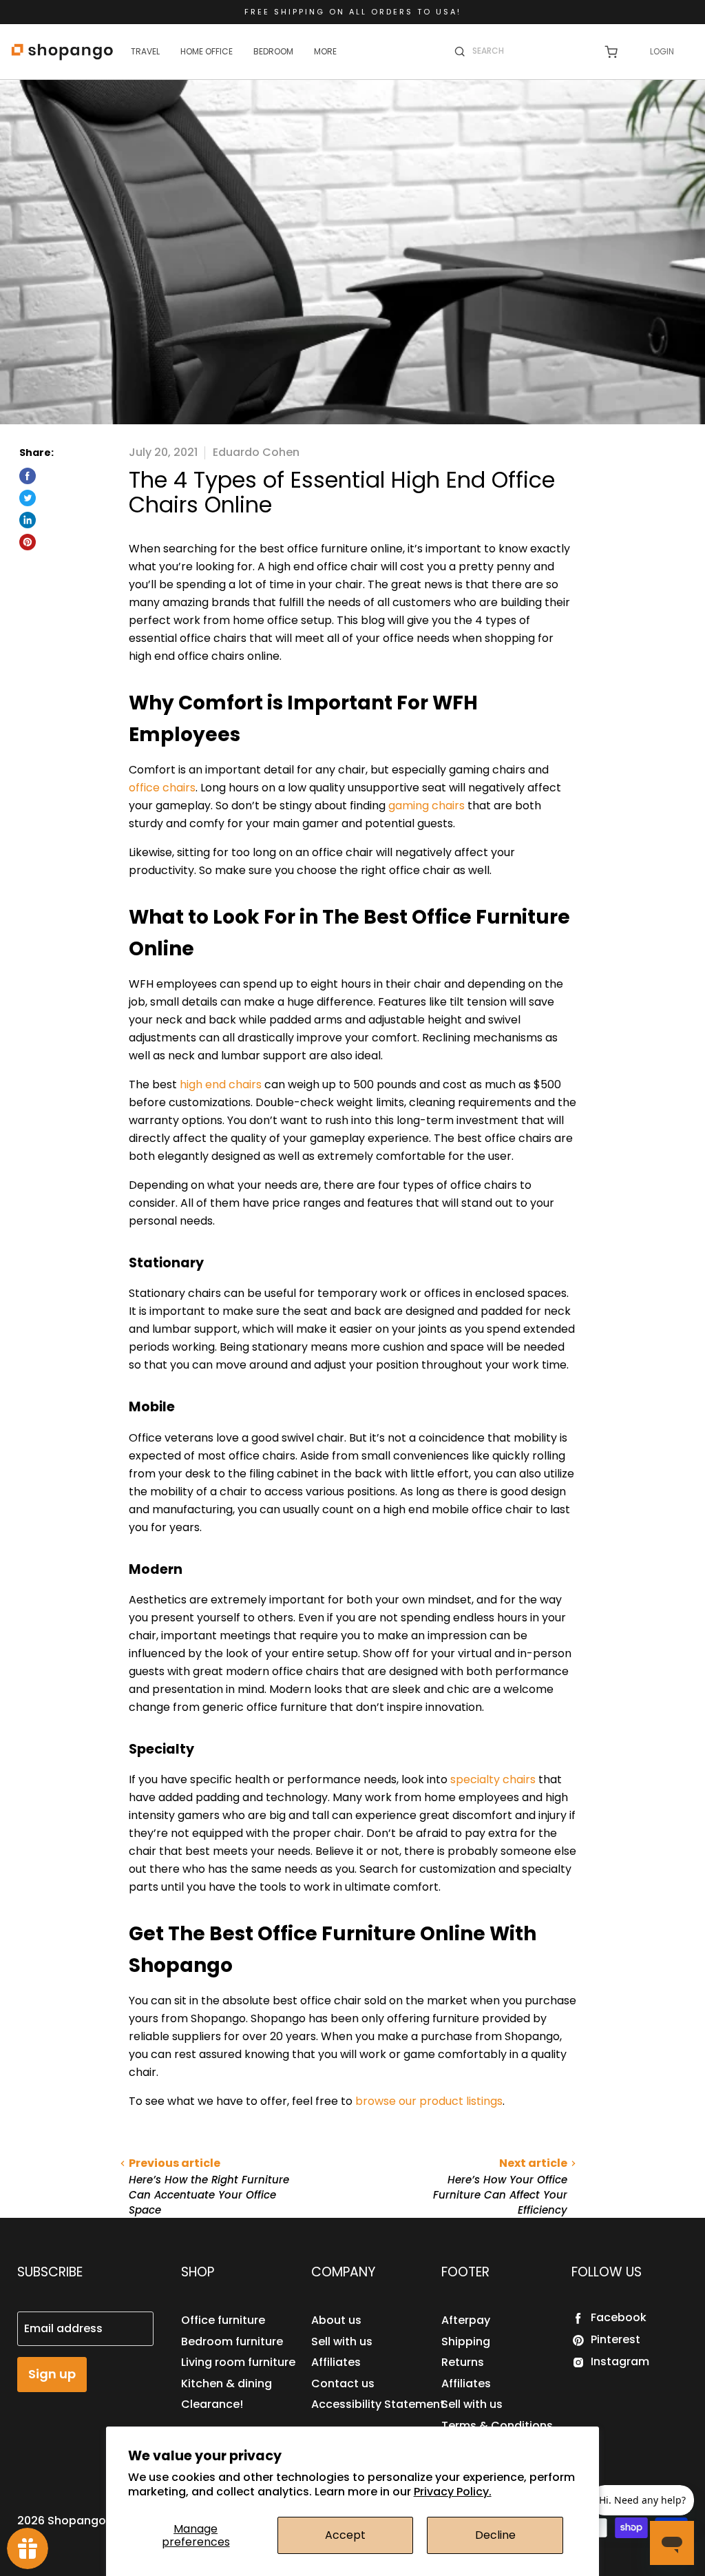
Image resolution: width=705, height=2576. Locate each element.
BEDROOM (273, 51)
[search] (529, 51)
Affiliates (336, 2362)
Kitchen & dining (227, 2383)
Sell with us (342, 2341)
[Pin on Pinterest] (28, 542)
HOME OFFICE (207, 51)
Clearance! (212, 2404)
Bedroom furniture (232, 2341)
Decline (495, 2535)
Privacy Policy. (453, 2492)
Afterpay (466, 2320)
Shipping (466, 2341)
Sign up (52, 2374)
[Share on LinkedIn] (28, 520)
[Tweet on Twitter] (28, 498)
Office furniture (223, 2320)
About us (336, 2320)
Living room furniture (238, 2362)
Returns (463, 2362)
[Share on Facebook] (28, 476)
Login (662, 51)
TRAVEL (145, 51)
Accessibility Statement (378, 2404)
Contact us (343, 2383)
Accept (345, 2535)
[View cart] (611, 52)
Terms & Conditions (497, 2426)
